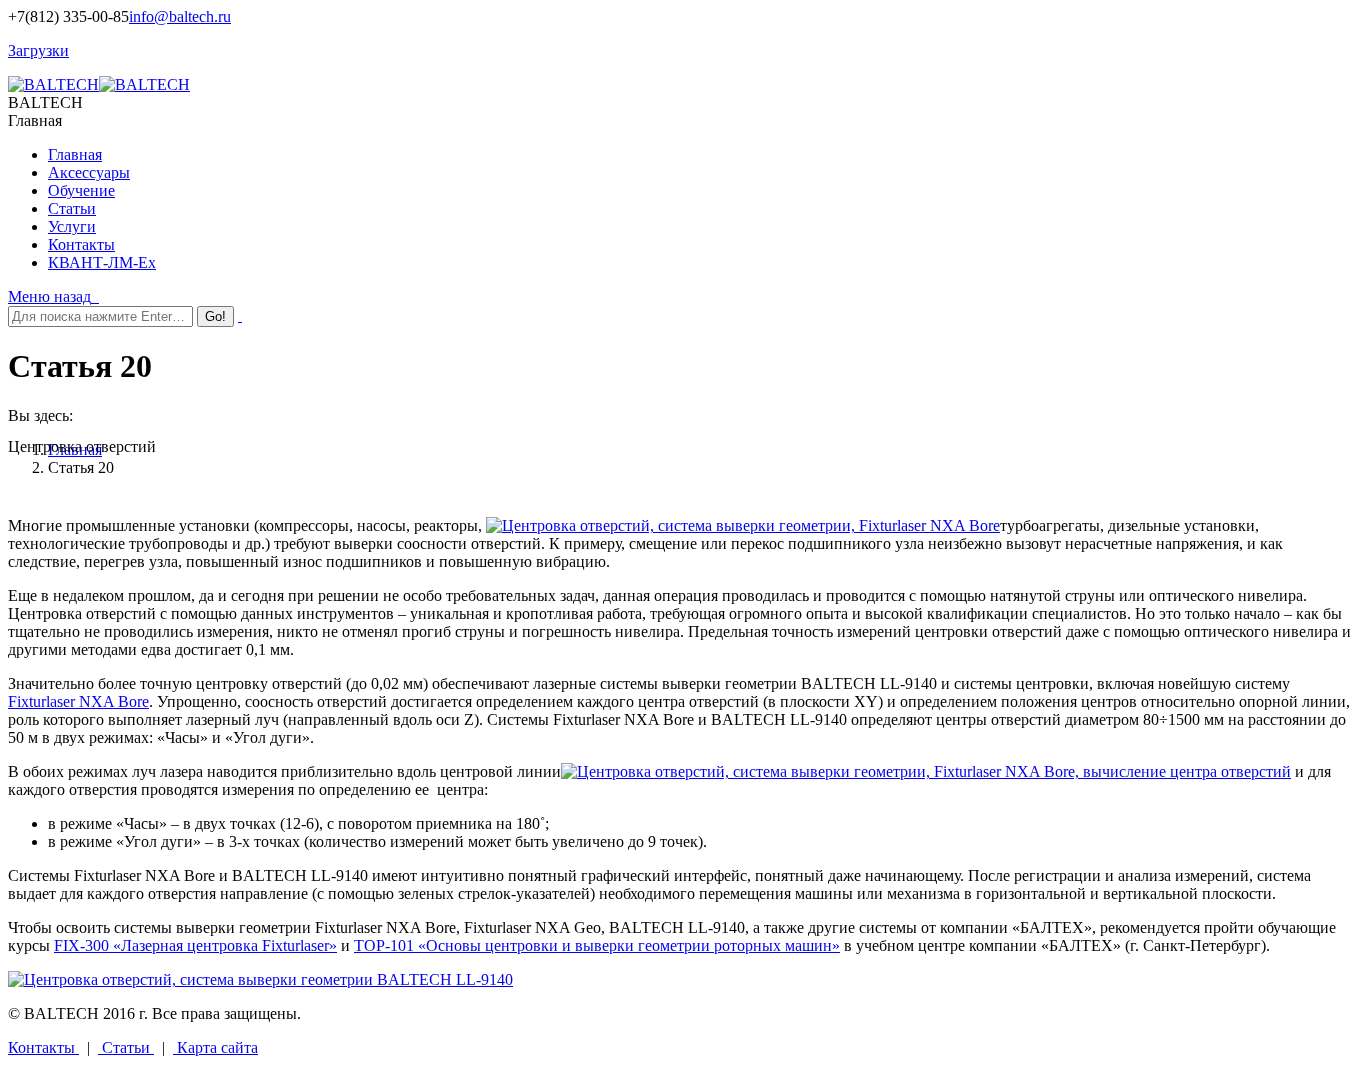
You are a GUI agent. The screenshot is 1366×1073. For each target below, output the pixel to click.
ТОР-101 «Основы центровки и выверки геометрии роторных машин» (597, 945)
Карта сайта (215, 1047)
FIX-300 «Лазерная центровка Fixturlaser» (195, 945)
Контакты (43, 1047)
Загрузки (38, 50)
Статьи (126, 1047)
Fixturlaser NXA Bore (78, 701)
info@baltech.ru (180, 16)
